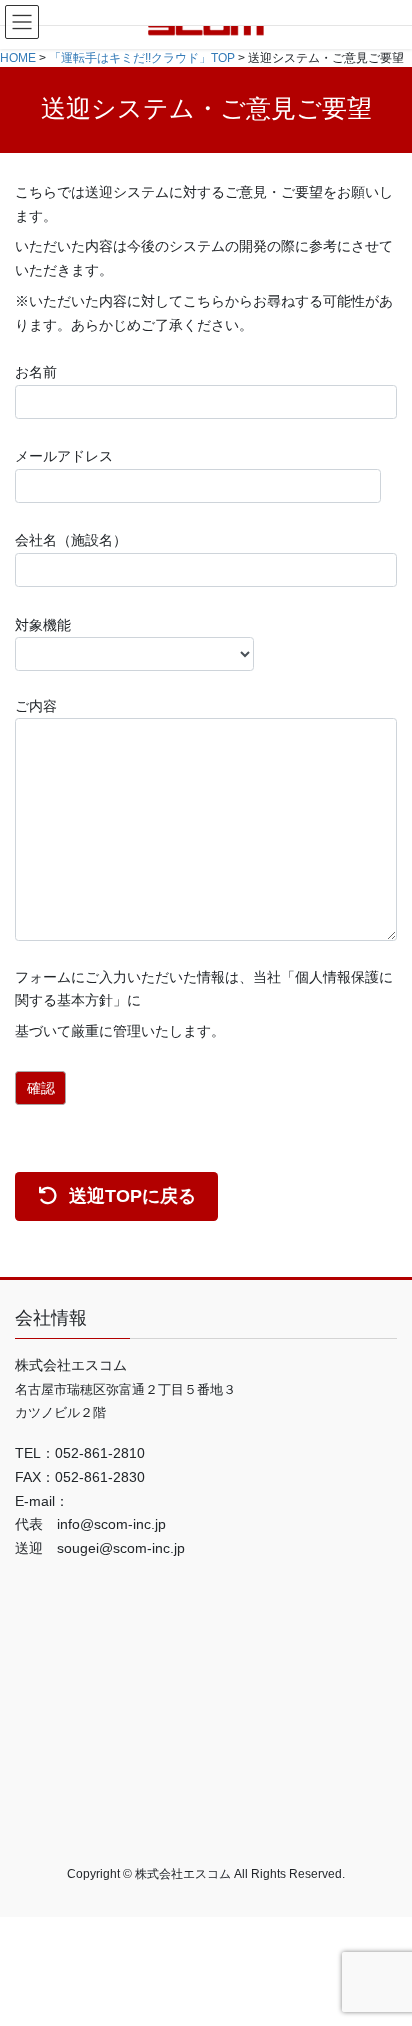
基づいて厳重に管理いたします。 (120, 1031)
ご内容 (36, 706)
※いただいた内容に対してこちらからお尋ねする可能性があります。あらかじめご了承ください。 (204, 313)
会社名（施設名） (71, 540)
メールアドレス (64, 456)
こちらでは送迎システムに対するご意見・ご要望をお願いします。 (204, 204)
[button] (116, 1197)
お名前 (36, 372)
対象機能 (43, 625)
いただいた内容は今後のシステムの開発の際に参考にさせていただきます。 (204, 258)
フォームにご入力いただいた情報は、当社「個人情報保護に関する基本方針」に (204, 989)
